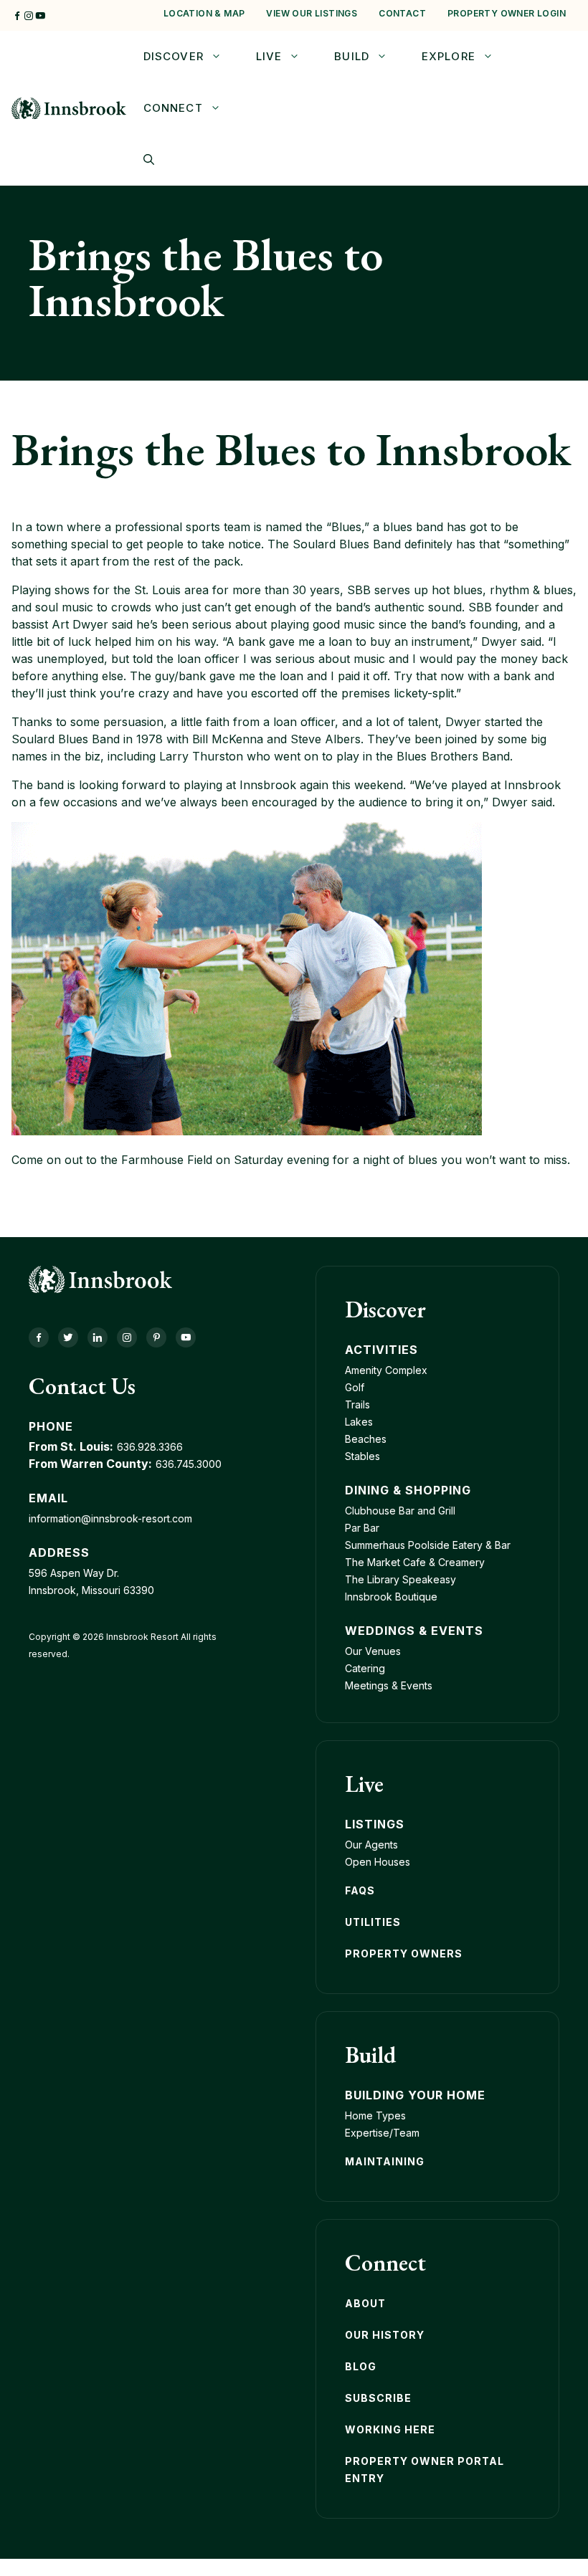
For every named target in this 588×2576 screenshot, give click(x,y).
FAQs (360, 1890)
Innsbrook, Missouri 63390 (91, 1590)
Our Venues (373, 1651)
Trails (357, 1404)
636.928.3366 (150, 1447)
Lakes (359, 1422)
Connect (173, 108)
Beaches (366, 1439)
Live (269, 56)
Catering (365, 1668)
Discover (174, 56)
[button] (149, 160)
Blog (361, 2366)
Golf (355, 1387)
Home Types (375, 2115)
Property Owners (404, 1954)
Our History (385, 2335)
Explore (449, 56)
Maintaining (385, 2161)
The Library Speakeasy (400, 1579)
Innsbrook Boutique (391, 1597)
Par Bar (362, 1528)
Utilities (373, 1922)
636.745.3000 (189, 1464)
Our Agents (371, 1845)
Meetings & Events (389, 1685)
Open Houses (378, 1862)
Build (352, 56)
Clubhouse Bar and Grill (400, 1511)
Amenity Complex (386, 1370)
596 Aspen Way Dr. (74, 1573)
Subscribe (378, 2398)
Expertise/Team (382, 2133)
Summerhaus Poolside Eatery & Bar (428, 1545)
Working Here (390, 2429)
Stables (362, 1456)
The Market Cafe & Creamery (415, 1562)
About (365, 2303)
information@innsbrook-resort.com (110, 1518)
